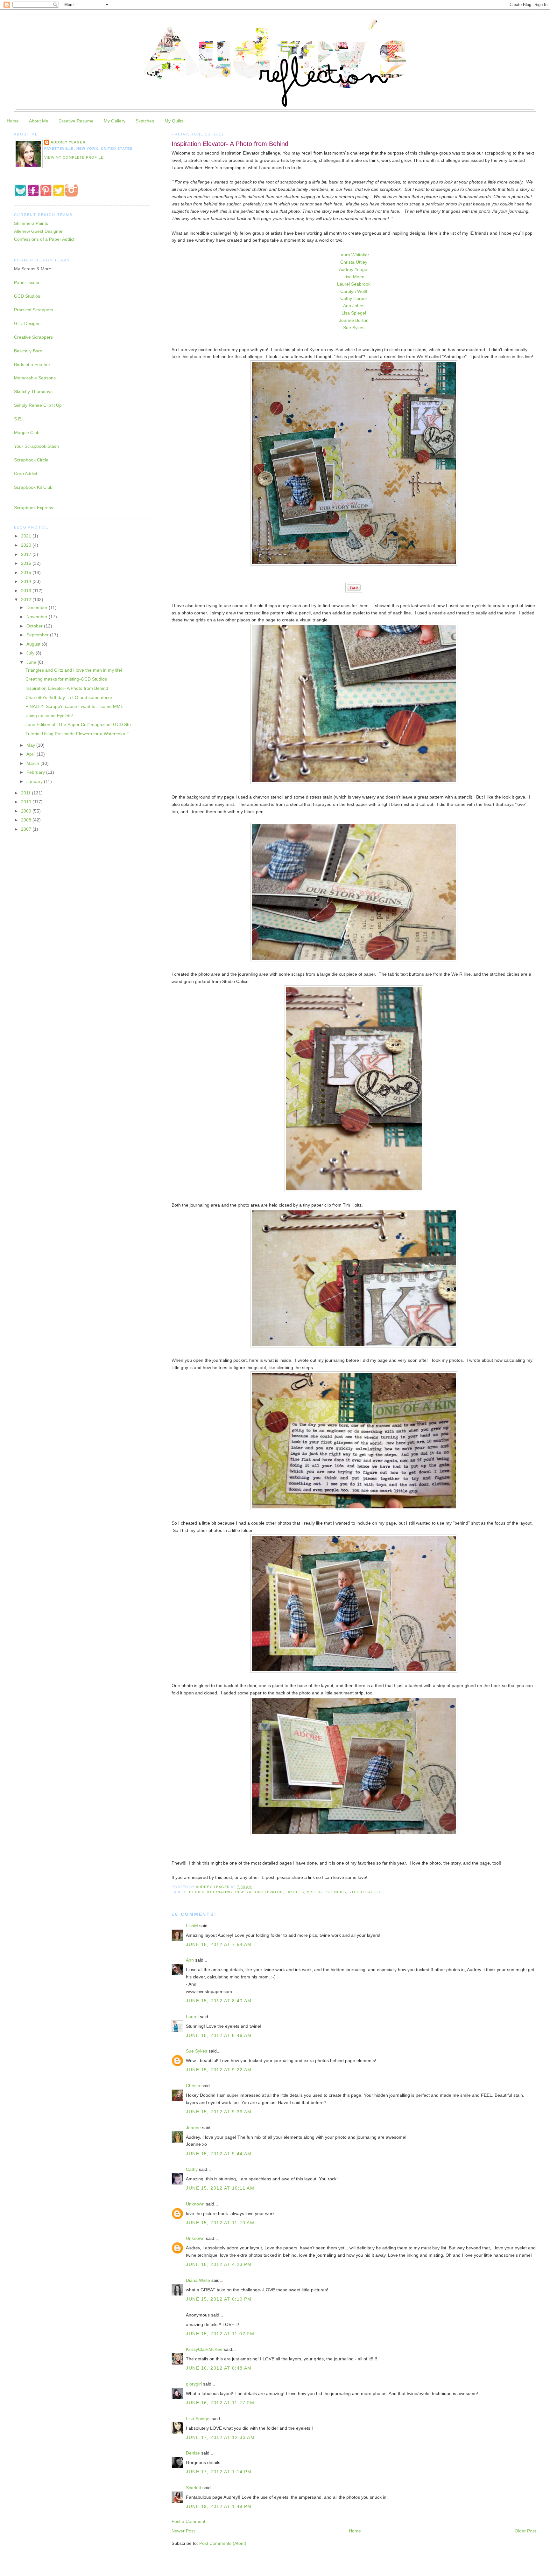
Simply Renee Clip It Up (38, 405)
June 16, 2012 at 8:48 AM (219, 2368)
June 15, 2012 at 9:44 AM (219, 2154)
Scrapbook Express (34, 508)
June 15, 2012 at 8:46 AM (219, 2035)
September (38, 635)
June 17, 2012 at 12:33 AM (220, 2437)
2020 (27, 545)
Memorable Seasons (35, 378)
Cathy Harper (354, 298)
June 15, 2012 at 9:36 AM (219, 2112)
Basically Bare (28, 351)
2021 (27, 536)
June (32, 662)
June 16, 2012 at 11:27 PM (220, 2403)
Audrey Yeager (354, 269)
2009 (27, 811)
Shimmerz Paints (31, 223)
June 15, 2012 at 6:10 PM (219, 2299)
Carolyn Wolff (354, 291)
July (31, 653)
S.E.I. (19, 419)
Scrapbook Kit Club (33, 487)
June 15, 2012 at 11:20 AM (220, 2223)
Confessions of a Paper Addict (44, 239)
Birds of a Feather (32, 364)
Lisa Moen (354, 277)
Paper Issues (27, 282)
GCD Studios (27, 296)
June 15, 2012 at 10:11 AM (220, 2188)
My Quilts (174, 121)
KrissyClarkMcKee (204, 2349)
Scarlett (194, 2488)
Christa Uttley (354, 262)
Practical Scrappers (34, 310)
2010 (27, 802)
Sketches (145, 121)
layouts (295, 1892)
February (36, 772)
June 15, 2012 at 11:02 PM (220, 2334)
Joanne (193, 2128)
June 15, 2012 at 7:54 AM (219, 1944)
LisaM (192, 1926)
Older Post (525, 2531)
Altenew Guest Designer (38, 231)
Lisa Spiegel (354, 313)
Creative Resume (76, 121)
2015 (27, 572)
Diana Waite (198, 2280)
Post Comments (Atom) (223, 2543)
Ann (190, 1960)
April (32, 754)
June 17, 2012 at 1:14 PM (219, 2472)
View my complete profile (74, 157)
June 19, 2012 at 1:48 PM (219, 2506)
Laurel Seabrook (354, 284)
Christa (193, 2086)
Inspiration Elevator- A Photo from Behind (67, 688)
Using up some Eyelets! (49, 716)
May (31, 745)
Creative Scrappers (33, 337)
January (35, 781)
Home (13, 121)
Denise (193, 2453)
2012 (27, 599)
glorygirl (194, 2384)
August (34, 644)
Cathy (192, 2169)
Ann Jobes (354, 306)
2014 (27, 581)
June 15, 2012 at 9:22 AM (219, 2070)
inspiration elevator (259, 1892)
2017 (27, 554)
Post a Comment (188, 2521)
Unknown (195, 2204)
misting (315, 1892)
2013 (27, 591)
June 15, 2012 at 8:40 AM (219, 2001)
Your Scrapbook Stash (36, 446)
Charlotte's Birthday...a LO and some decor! (70, 697)
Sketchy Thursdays (33, 391)
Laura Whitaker (354, 255)
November (38, 617)
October (35, 626)
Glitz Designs (27, 323)
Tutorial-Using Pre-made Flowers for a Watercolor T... (79, 734)
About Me (39, 121)
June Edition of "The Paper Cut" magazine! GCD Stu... (80, 724)
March (33, 763)
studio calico (365, 1892)
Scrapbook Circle (31, 460)
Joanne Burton (354, 320)
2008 (27, 820)
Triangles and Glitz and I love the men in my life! (74, 670)
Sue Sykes (354, 328)
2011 (26, 793)
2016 (27, 563)
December (38, 607)
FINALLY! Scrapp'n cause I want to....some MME (74, 706)
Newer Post (183, 2531)
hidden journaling (211, 1892)
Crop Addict (26, 474)
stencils (336, 1892)
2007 (27, 829)
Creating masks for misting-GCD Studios (66, 679)
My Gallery (115, 121)
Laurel (192, 2017)
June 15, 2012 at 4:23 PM (219, 2264)
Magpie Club (27, 433)
